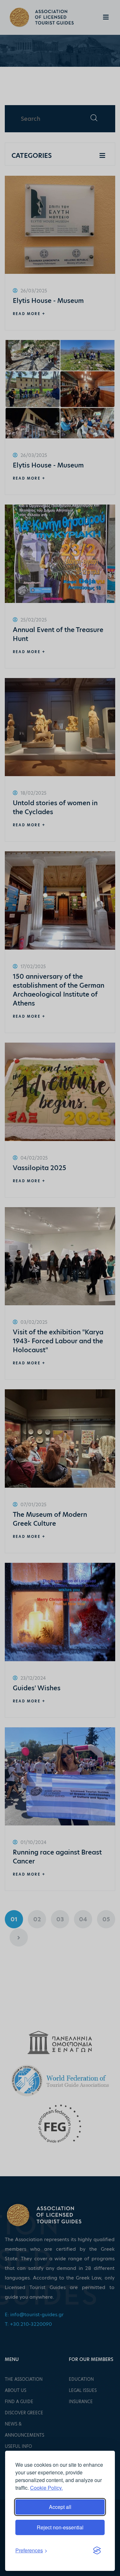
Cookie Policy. (46, 2488)
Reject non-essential (60, 2527)
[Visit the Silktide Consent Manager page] (97, 2550)
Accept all (60, 2507)
